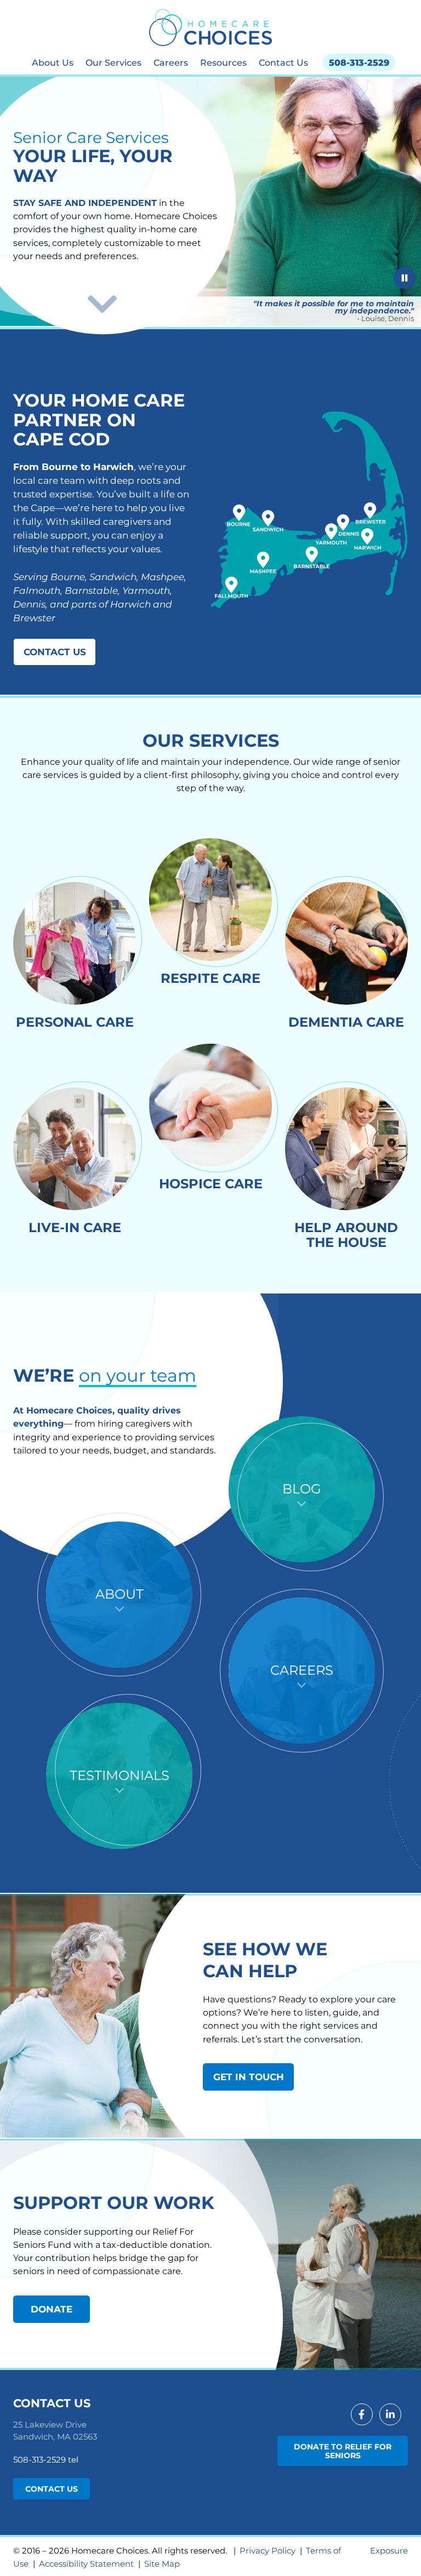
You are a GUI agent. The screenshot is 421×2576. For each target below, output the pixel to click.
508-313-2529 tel (46, 2460)
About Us (53, 62)
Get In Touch (249, 2077)
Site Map (162, 2564)
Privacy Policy (268, 2551)
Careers (171, 62)
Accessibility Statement (86, 2564)
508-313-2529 (359, 62)
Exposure (389, 2551)
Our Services (113, 62)
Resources (223, 62)
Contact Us (283, 62)
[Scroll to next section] (102, 304)
